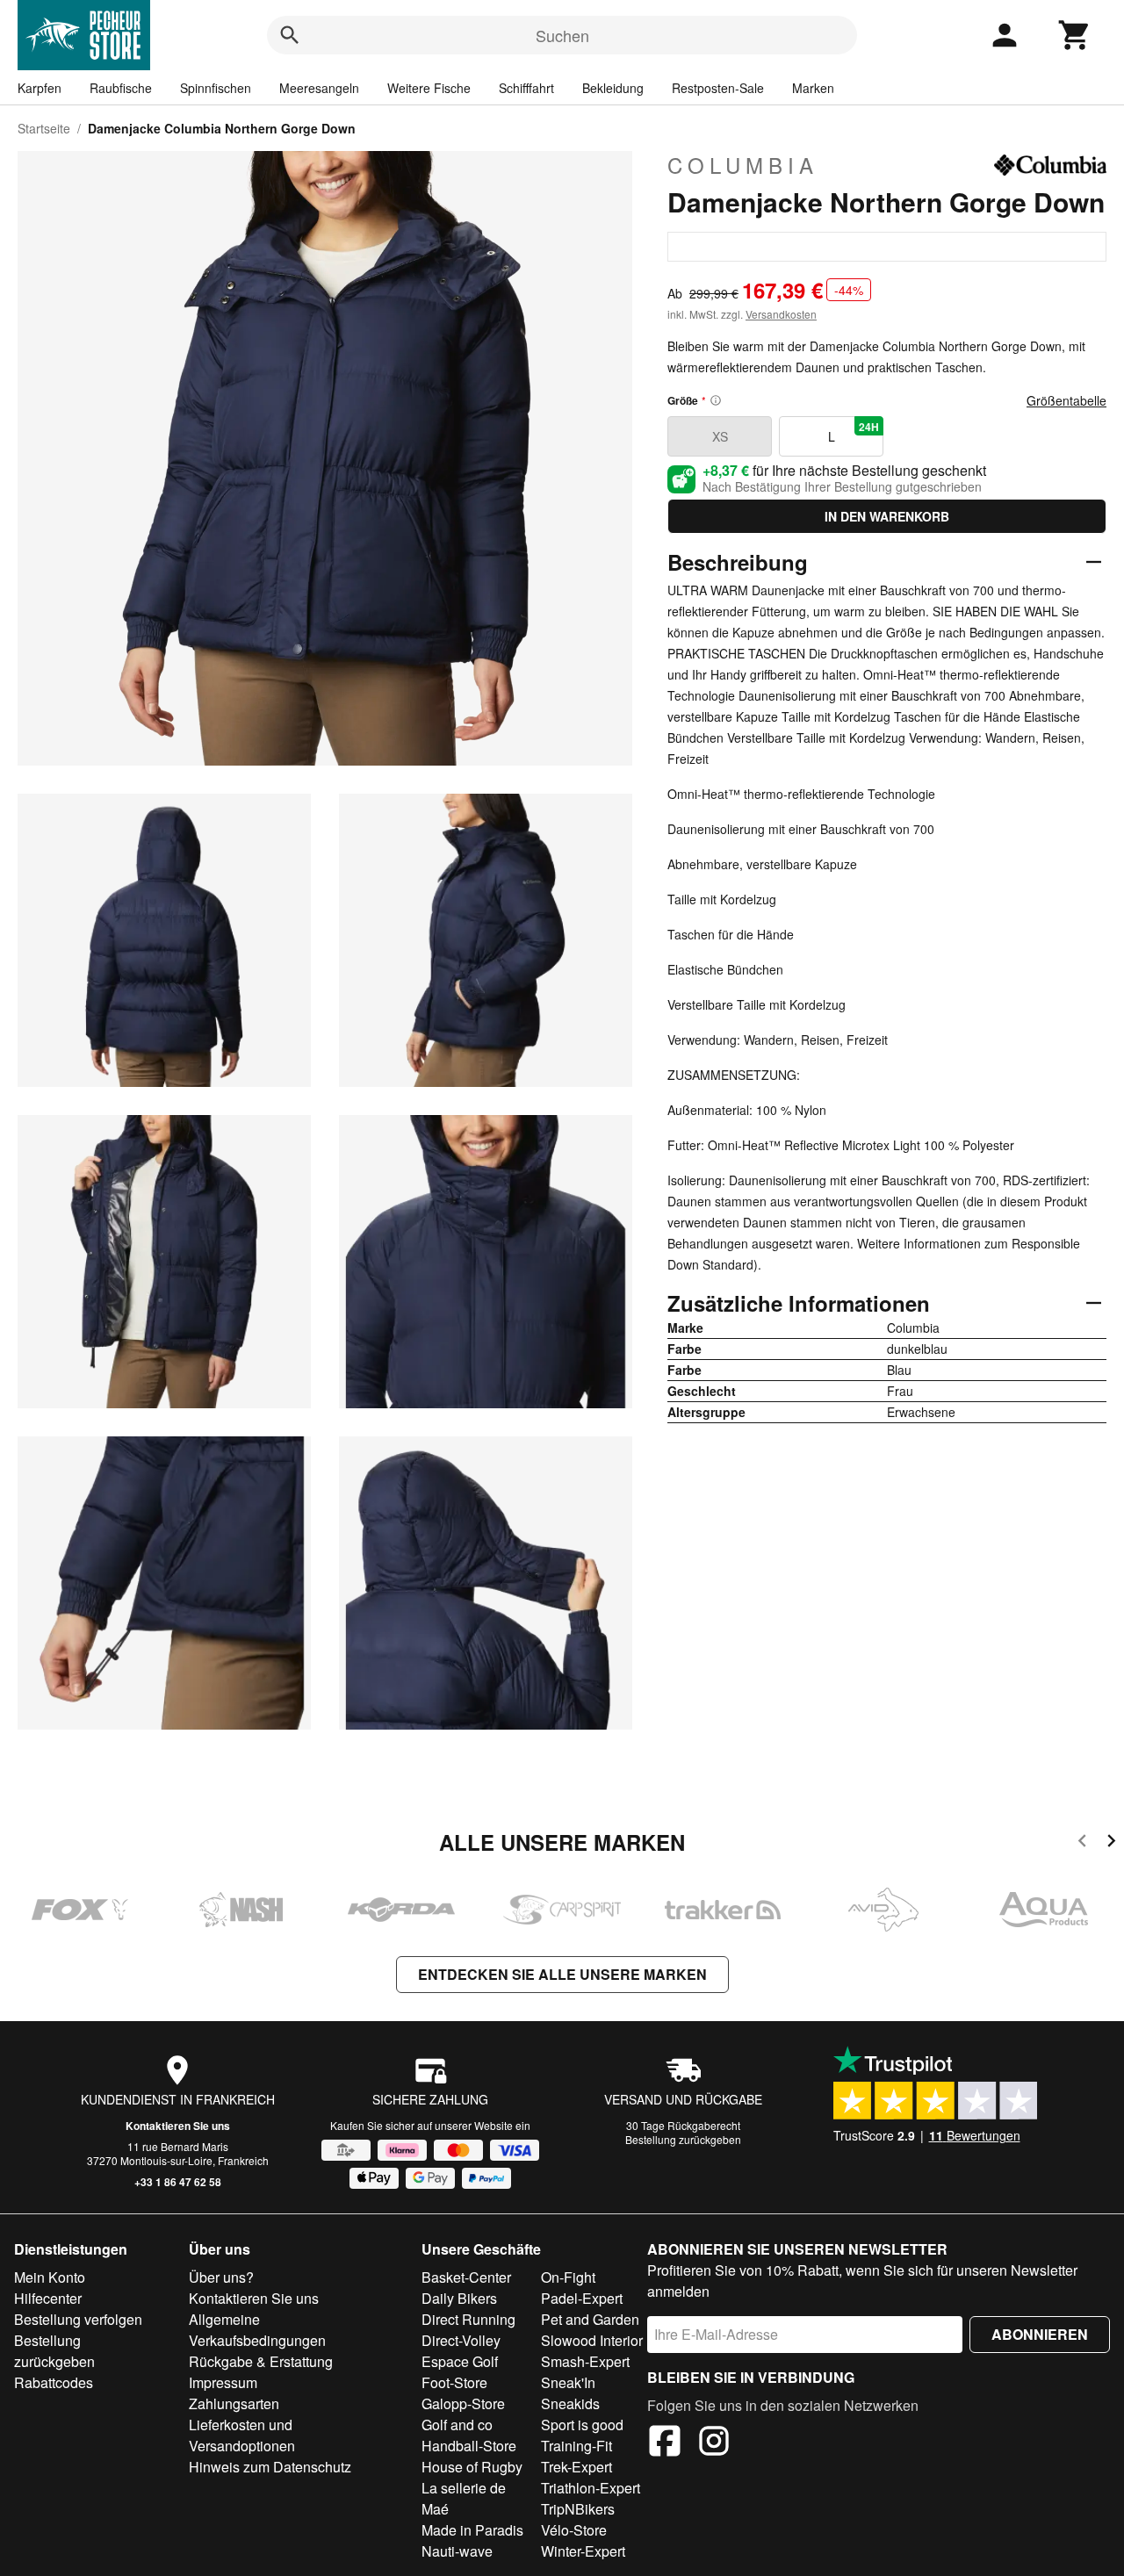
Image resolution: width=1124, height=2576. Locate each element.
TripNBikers (578, 2509)
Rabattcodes (54, 2382)
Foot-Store (454, 2382)
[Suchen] (290, 35)
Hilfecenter (48, 2298)
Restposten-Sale (718, 88)
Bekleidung (613, 88)
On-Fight (568, 2277)
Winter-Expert (583, 2551)
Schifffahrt (526, 88)
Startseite (44, 128)
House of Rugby (472, 2467)
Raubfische (121, 88)
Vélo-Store (574, 2530)
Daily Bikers (459, 2298)
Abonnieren (1040, 2334)
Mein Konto (50, 2277)
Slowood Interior (592, 2340)
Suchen (562, 35)
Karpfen (40, 88)
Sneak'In (568, 2382)
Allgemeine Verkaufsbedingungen (257, 2330)
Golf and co (457, 2425)
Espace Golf (460, 2361)
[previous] (1082, 1843)
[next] (1111, 1843)
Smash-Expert (585, 2361)
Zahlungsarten (234, 2403)
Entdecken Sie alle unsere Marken (562, 1974)
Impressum (223, 2382)
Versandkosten (781, 314)
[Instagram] (714, 2443)
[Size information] (716, 400)
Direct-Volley (461, 2340)
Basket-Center (466, 2277)
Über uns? (221, 2277)
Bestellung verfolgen (78, 2319)
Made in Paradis (472, 2530)
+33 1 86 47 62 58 (178, 2182)
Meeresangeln (319, 88)
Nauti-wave (457, 2551)
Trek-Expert (576, 2467)
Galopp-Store (463, 2403)
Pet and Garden (590, 2319)
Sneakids (570, 2403)
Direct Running (468, 2319)
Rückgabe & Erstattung (261, 2361)
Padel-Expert (582, 2298)
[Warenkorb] (1075, 35)
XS (720, 436)
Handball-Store (469, 2446)
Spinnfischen (216, 88)
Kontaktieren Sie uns (178, 2126)
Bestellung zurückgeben (683, 2139)
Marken (813, 88)
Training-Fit (576, 2446)
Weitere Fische (429, 88)
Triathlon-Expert (591, 2488)
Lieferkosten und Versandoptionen (242, 2435)
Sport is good (582, 2425)
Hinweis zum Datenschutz (270, 2467)
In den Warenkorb (887, 516)
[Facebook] (665, 2443)
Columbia (743, 165)
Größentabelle (1066, 400)
